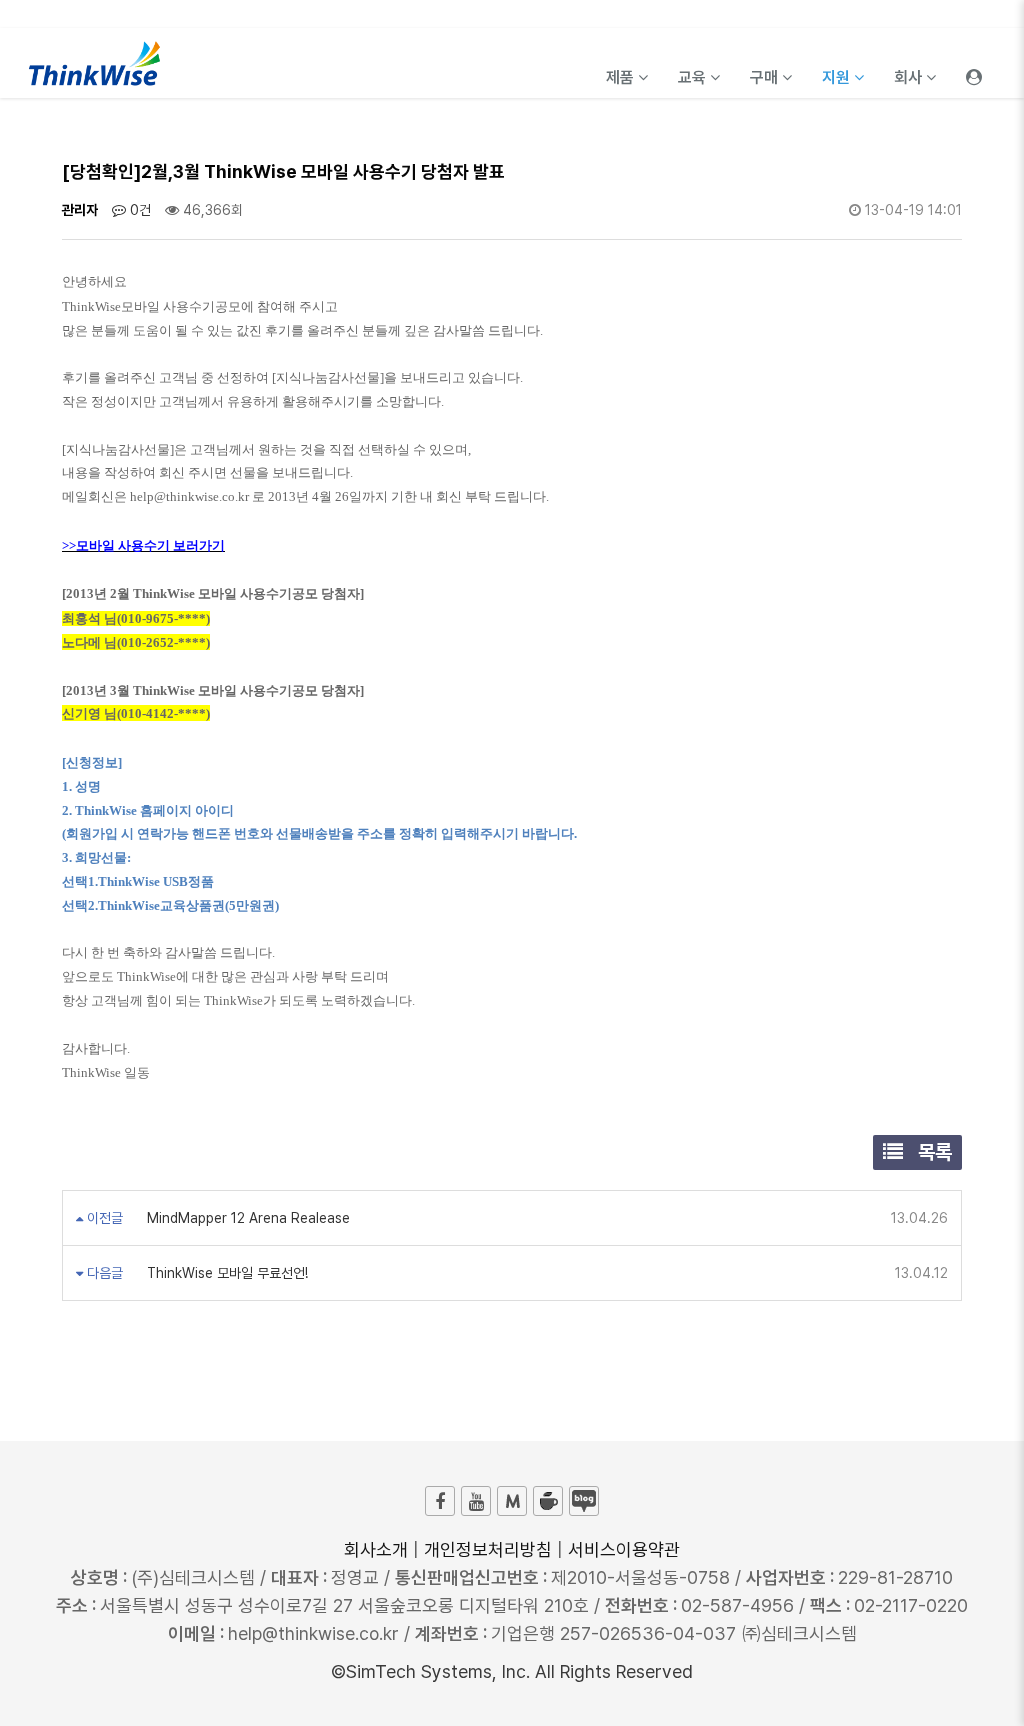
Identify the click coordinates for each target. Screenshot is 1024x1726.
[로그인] (974, 63)
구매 (766, 77)
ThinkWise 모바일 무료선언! (225, 1273)
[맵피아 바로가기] (512, 1501)
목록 (932, 1152)
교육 (694, 77)
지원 (838, 77)
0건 (138, 210)
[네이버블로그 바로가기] (584, 1501)
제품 (622, 77)
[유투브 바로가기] (476, 1501)
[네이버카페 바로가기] (548, 1501)
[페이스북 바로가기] (440, 1501)
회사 (910, 77)
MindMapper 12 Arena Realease (246, 1218)
